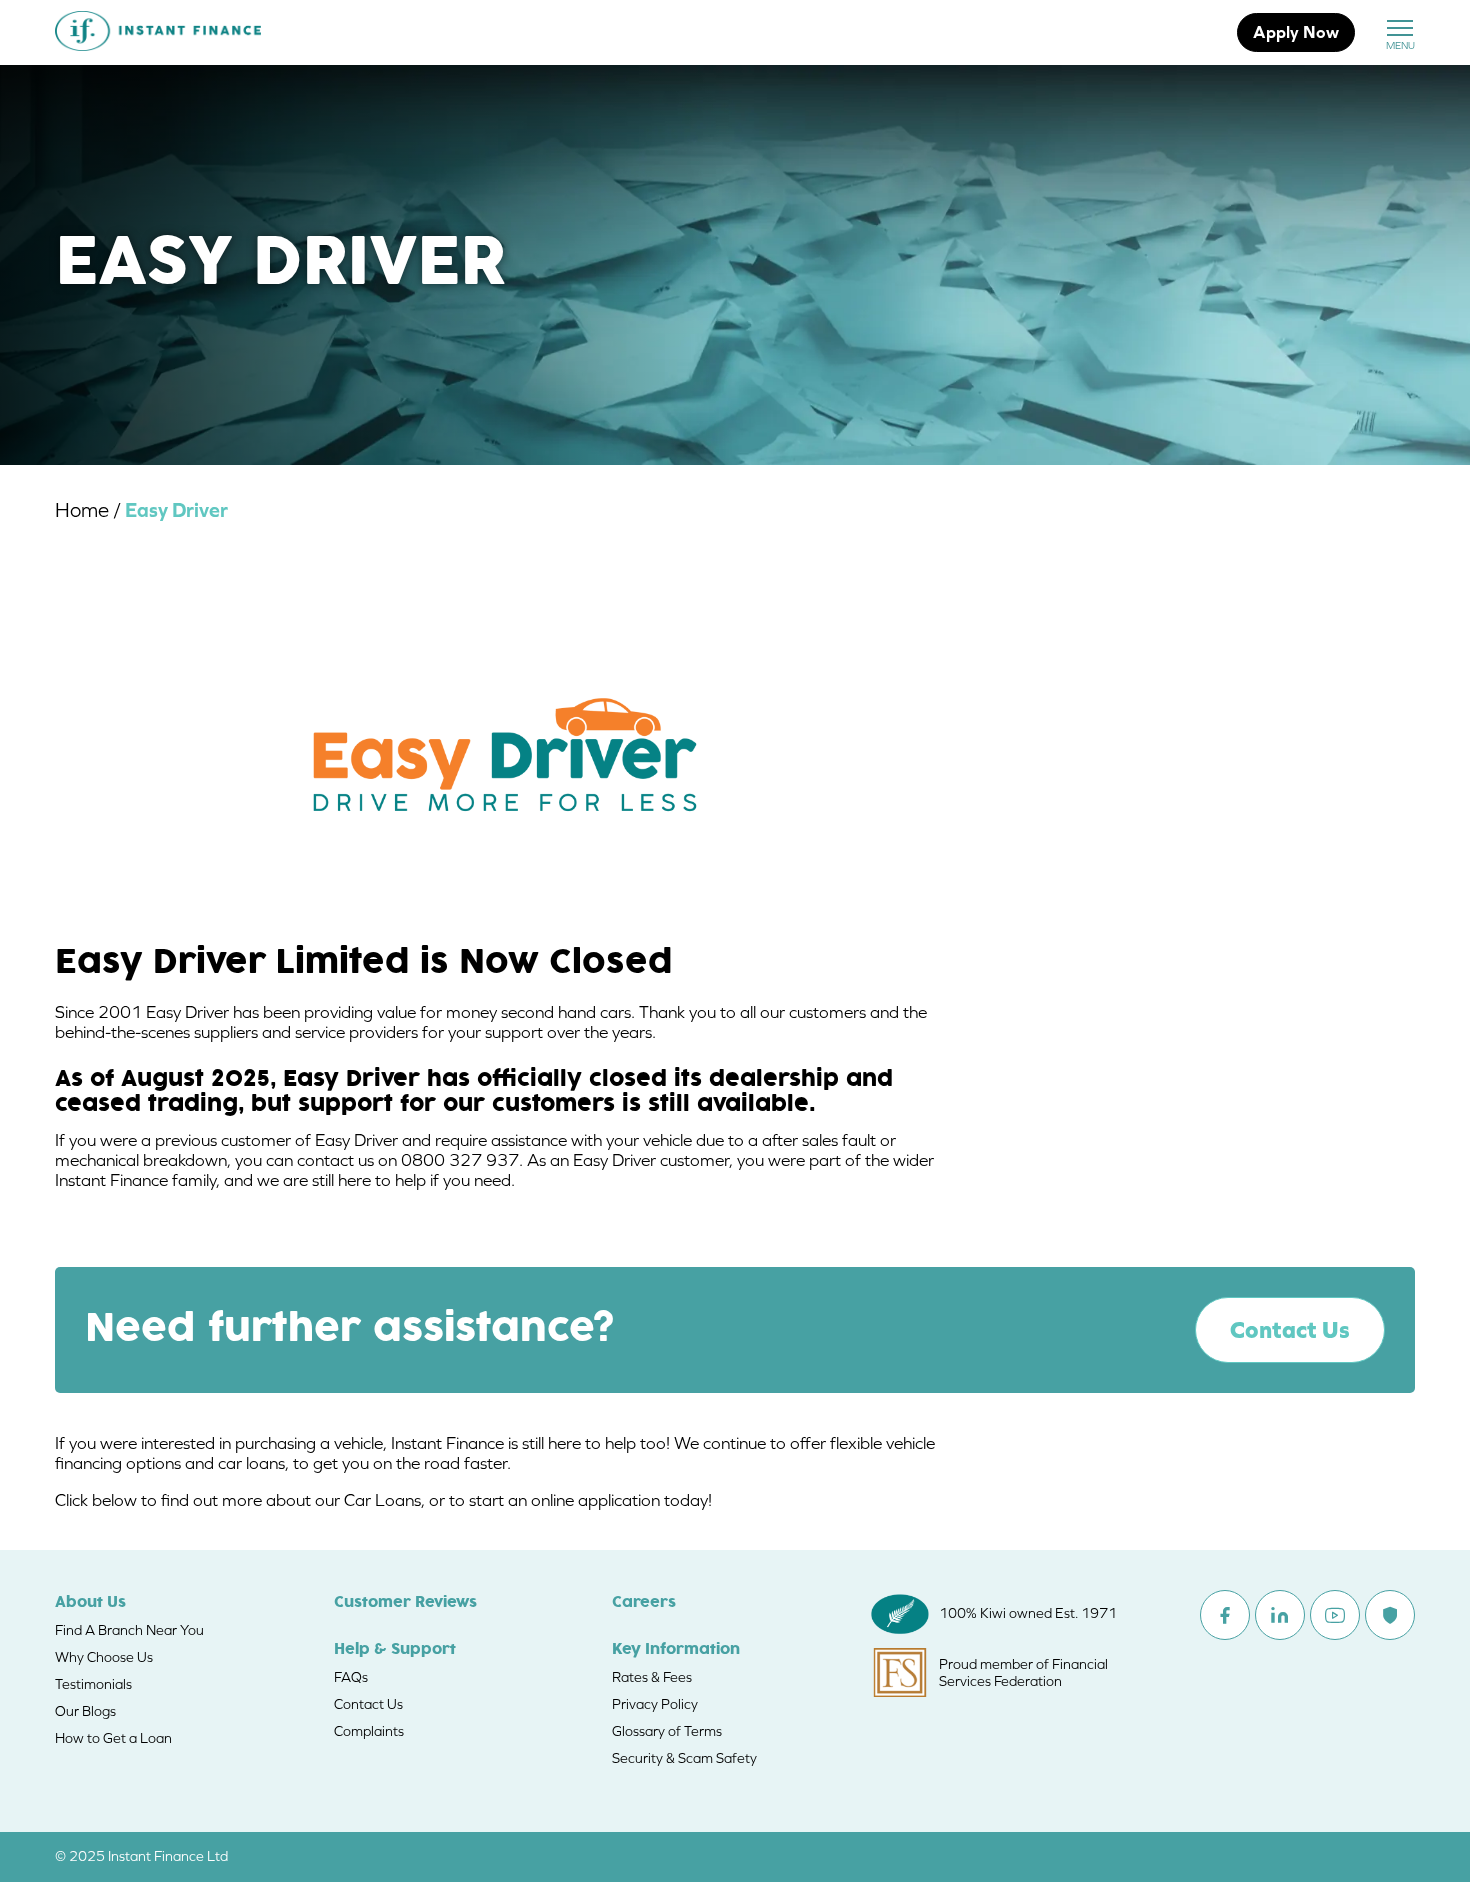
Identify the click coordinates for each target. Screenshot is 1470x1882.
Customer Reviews (405, 1603)
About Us (90, 1603)
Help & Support (395, 1650)
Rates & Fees (652, 1677)
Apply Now (1296, 32)
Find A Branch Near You (129, 1630)
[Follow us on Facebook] (1225, 1615)
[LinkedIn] (1280, 1615)
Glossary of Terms (667, 1731)
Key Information (676, 1650)
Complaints (369, 1731)
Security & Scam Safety (684, 1758)
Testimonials (93, 1684)
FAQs (351, 1677)
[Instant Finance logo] (158, 33)
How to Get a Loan (113, 1738)
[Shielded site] (1390, 1615)
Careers (644, 1603)
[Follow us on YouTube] (1335, 1615)
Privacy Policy (655, 1704)
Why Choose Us (104, 1657)
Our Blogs (85, 1711)
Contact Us (1290, 1329)
